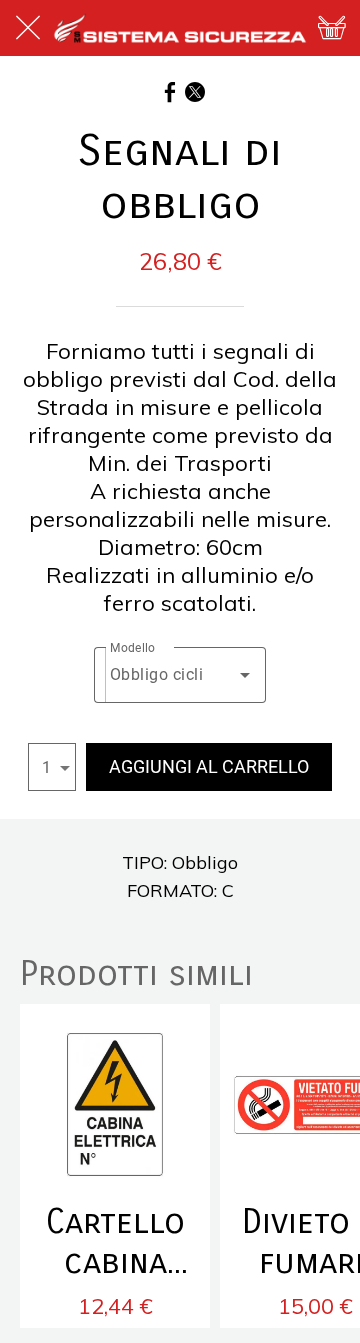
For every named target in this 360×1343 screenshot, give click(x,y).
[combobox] (180, 675)
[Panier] (332, 28)
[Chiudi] (28, 28)
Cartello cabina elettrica (115, 1242)
